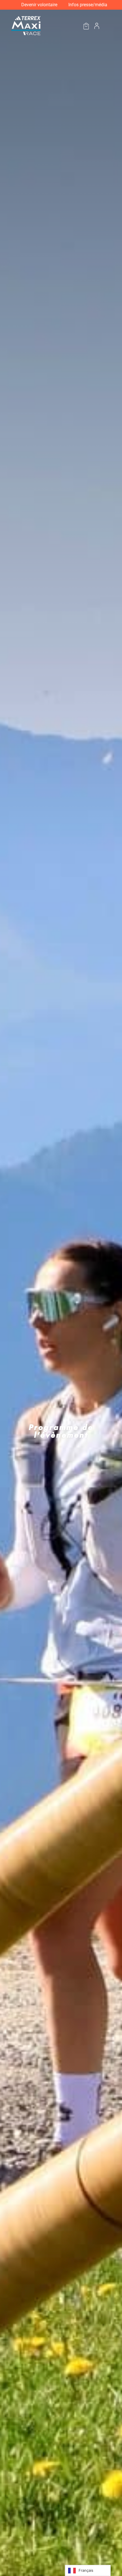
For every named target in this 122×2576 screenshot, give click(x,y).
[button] (108, 26)
